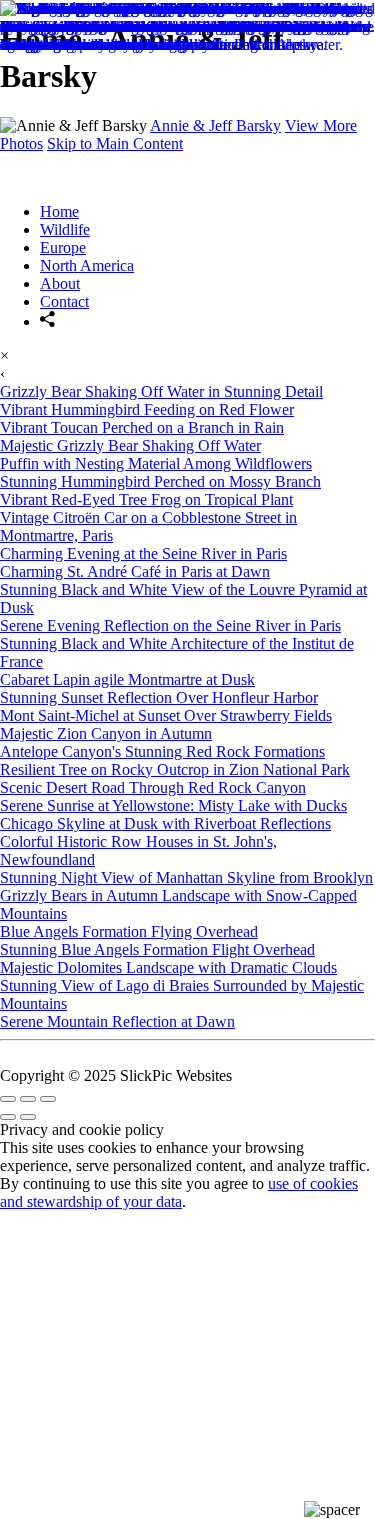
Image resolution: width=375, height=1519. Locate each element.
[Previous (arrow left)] (8, 1117)
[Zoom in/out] (48, 1099)
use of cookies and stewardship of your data (179, 1192)
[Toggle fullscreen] (28, 1099)
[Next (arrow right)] (28, 1117)
